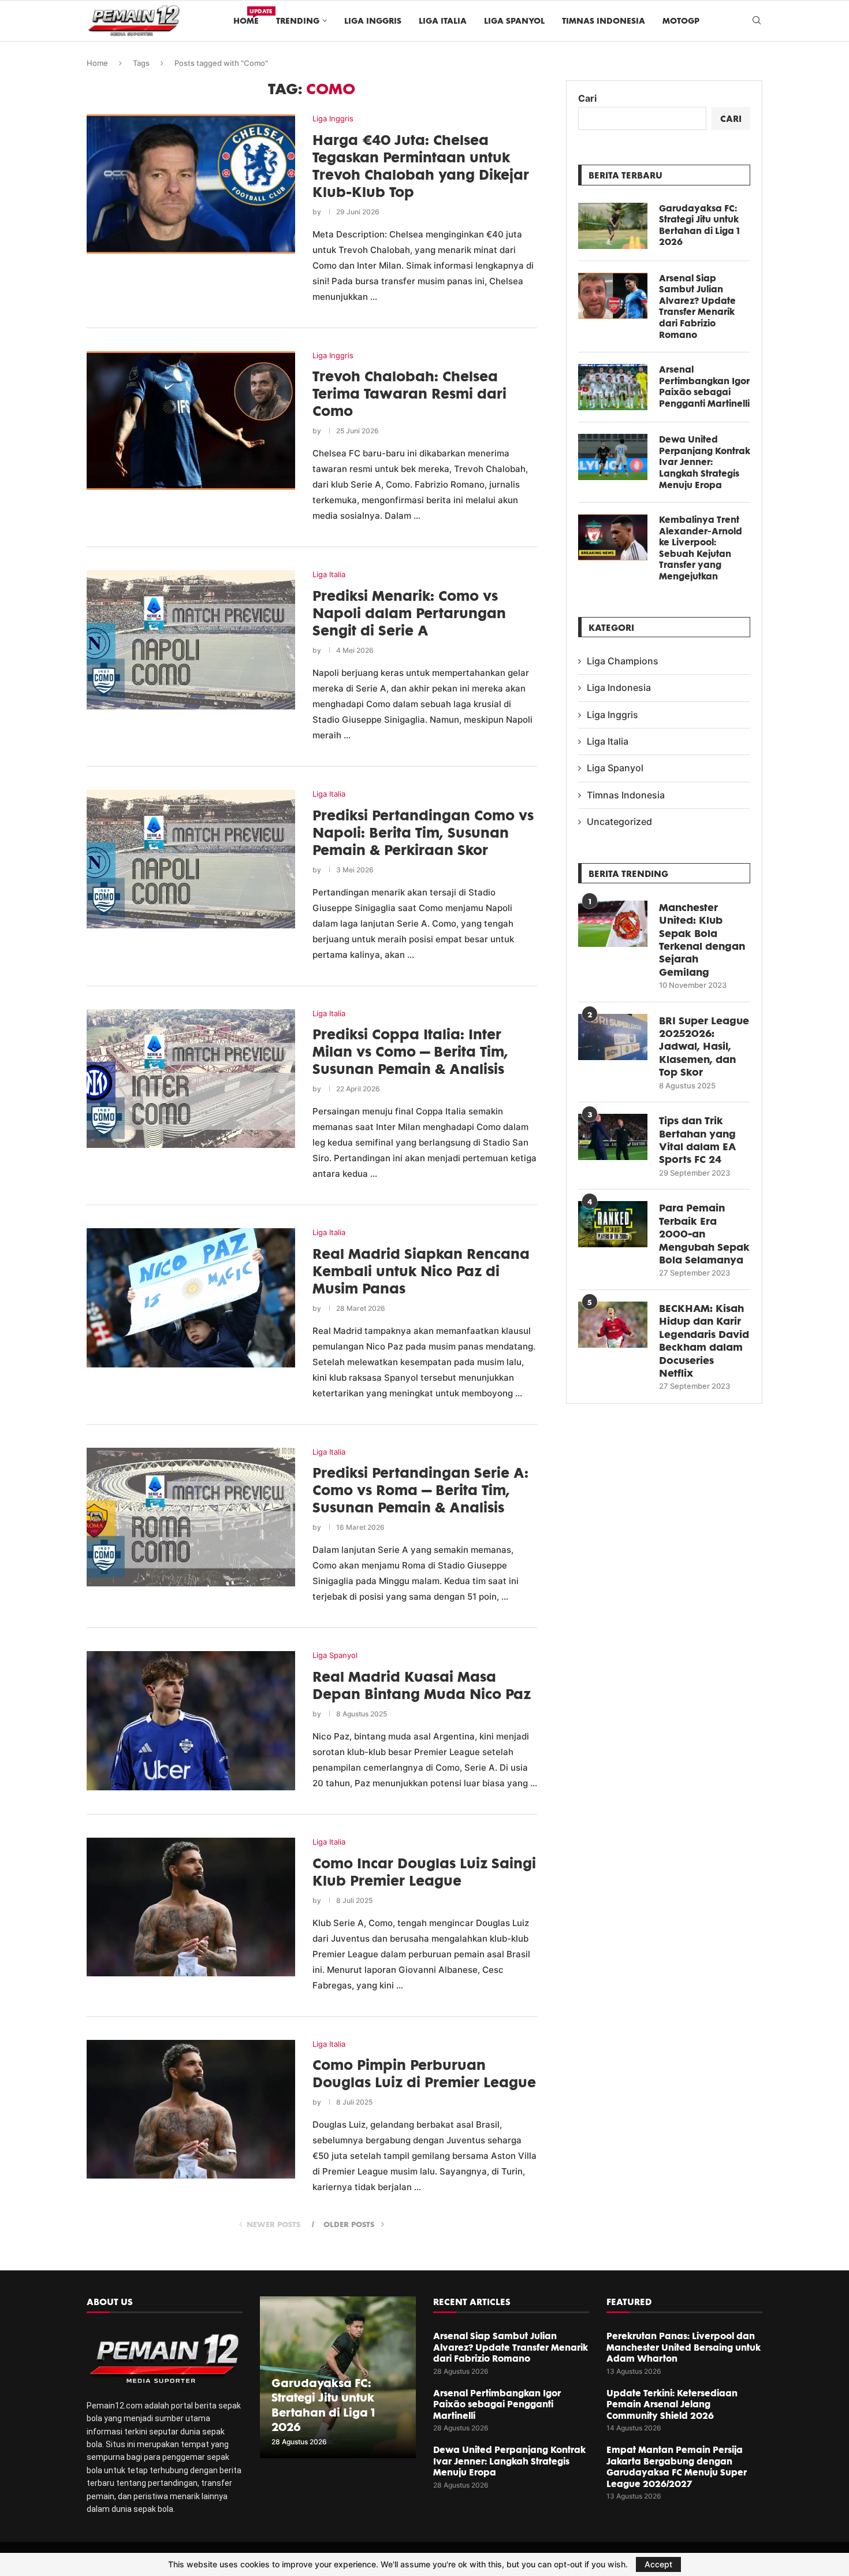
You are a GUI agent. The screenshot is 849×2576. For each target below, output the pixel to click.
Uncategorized (619, 822)
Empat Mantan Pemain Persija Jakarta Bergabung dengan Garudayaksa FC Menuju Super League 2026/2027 (677, 2467)
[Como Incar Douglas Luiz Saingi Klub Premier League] (191, 1907)
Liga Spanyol (514, 21)
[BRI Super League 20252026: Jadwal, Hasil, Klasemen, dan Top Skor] (613, 1037)
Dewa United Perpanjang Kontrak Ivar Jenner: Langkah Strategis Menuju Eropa (705, 462)
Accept (658, 2564)
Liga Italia (443, 21)
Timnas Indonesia (604, 21)
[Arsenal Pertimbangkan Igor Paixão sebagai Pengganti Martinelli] (613, 387)
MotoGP (681, 21)
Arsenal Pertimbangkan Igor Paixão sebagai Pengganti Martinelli (704, 386)
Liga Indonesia (619, 687)
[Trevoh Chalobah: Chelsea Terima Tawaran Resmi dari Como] (191, 421)
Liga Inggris (373, 21)
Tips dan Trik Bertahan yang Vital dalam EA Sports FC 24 (697, 1140)
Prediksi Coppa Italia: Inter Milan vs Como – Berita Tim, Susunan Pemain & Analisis (410, 1051)
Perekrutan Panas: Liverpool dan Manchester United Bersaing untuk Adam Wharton (684, 2347)
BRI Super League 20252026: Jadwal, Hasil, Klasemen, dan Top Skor (704, 1046)
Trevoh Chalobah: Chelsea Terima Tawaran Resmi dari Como (409, 393)
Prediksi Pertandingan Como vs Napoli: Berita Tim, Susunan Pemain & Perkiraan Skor (423, 832)
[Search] (757, 21)
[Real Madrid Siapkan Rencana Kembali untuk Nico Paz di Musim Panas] (191, 1298)
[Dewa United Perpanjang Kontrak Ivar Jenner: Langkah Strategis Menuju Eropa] (613, 457)
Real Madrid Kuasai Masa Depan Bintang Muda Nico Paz (422, 1685)
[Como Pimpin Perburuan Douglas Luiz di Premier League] (191, 2109)
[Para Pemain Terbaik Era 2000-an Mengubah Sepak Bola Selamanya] (613, 1224)
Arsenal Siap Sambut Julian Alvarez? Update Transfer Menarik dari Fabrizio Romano (697, 306)
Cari (587, 98)
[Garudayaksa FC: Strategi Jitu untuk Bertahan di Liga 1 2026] (613, 226)
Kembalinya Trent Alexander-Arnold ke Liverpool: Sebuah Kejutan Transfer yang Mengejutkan (701, 548)
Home (246, 16)
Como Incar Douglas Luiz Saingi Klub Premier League (424, 1872)
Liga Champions (623, 661)
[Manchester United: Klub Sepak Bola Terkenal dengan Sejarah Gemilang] (613, 924)
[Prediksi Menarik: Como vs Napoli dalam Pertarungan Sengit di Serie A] (191, 640)
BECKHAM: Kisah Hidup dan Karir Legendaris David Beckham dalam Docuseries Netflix (704, 1340)
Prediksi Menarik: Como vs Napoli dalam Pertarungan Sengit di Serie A (409, 613)
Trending (298, 21)
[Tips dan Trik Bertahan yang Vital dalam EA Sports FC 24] (613, 1137)
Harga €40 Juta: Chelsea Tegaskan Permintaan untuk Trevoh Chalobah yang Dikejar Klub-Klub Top (421, 166)
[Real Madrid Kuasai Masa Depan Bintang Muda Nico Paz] (191, 1720)
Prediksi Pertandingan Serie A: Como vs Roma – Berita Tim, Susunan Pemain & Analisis (420, 1490)
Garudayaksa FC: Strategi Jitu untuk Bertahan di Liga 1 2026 (699, 225)
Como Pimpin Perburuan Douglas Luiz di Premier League (424, 2073)
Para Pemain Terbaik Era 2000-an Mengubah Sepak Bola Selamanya (704, 1233)
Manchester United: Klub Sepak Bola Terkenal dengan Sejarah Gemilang (702, 939)
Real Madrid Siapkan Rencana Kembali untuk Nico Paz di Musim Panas (421, 1271)
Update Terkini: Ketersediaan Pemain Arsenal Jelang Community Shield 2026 (672, 2404)
